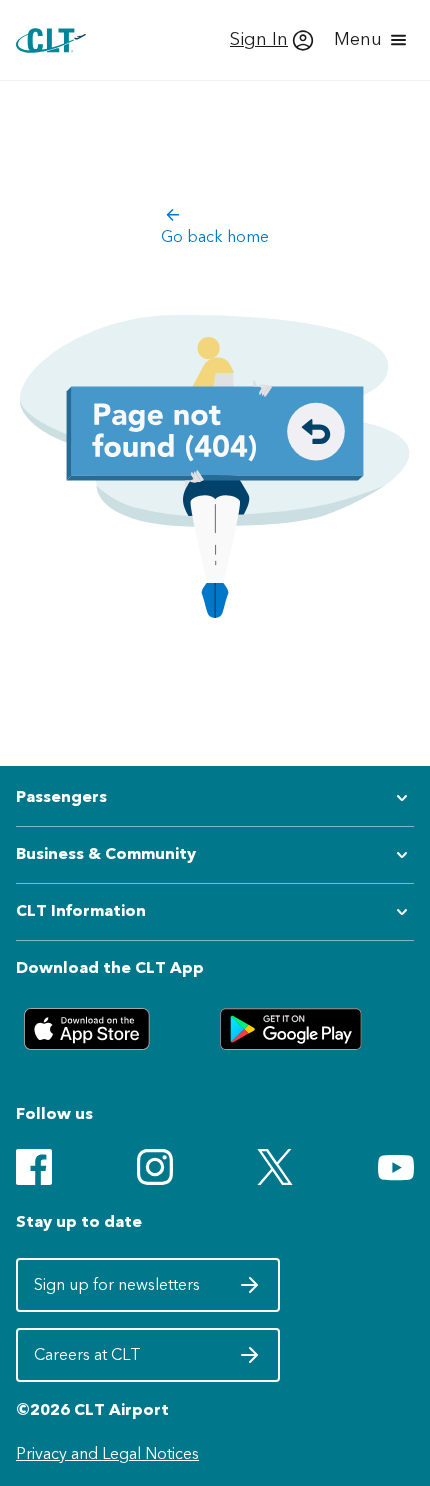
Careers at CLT (119, 1361)
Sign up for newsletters (119, 1291)
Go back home (215, 236)
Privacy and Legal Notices (107, 1453)
